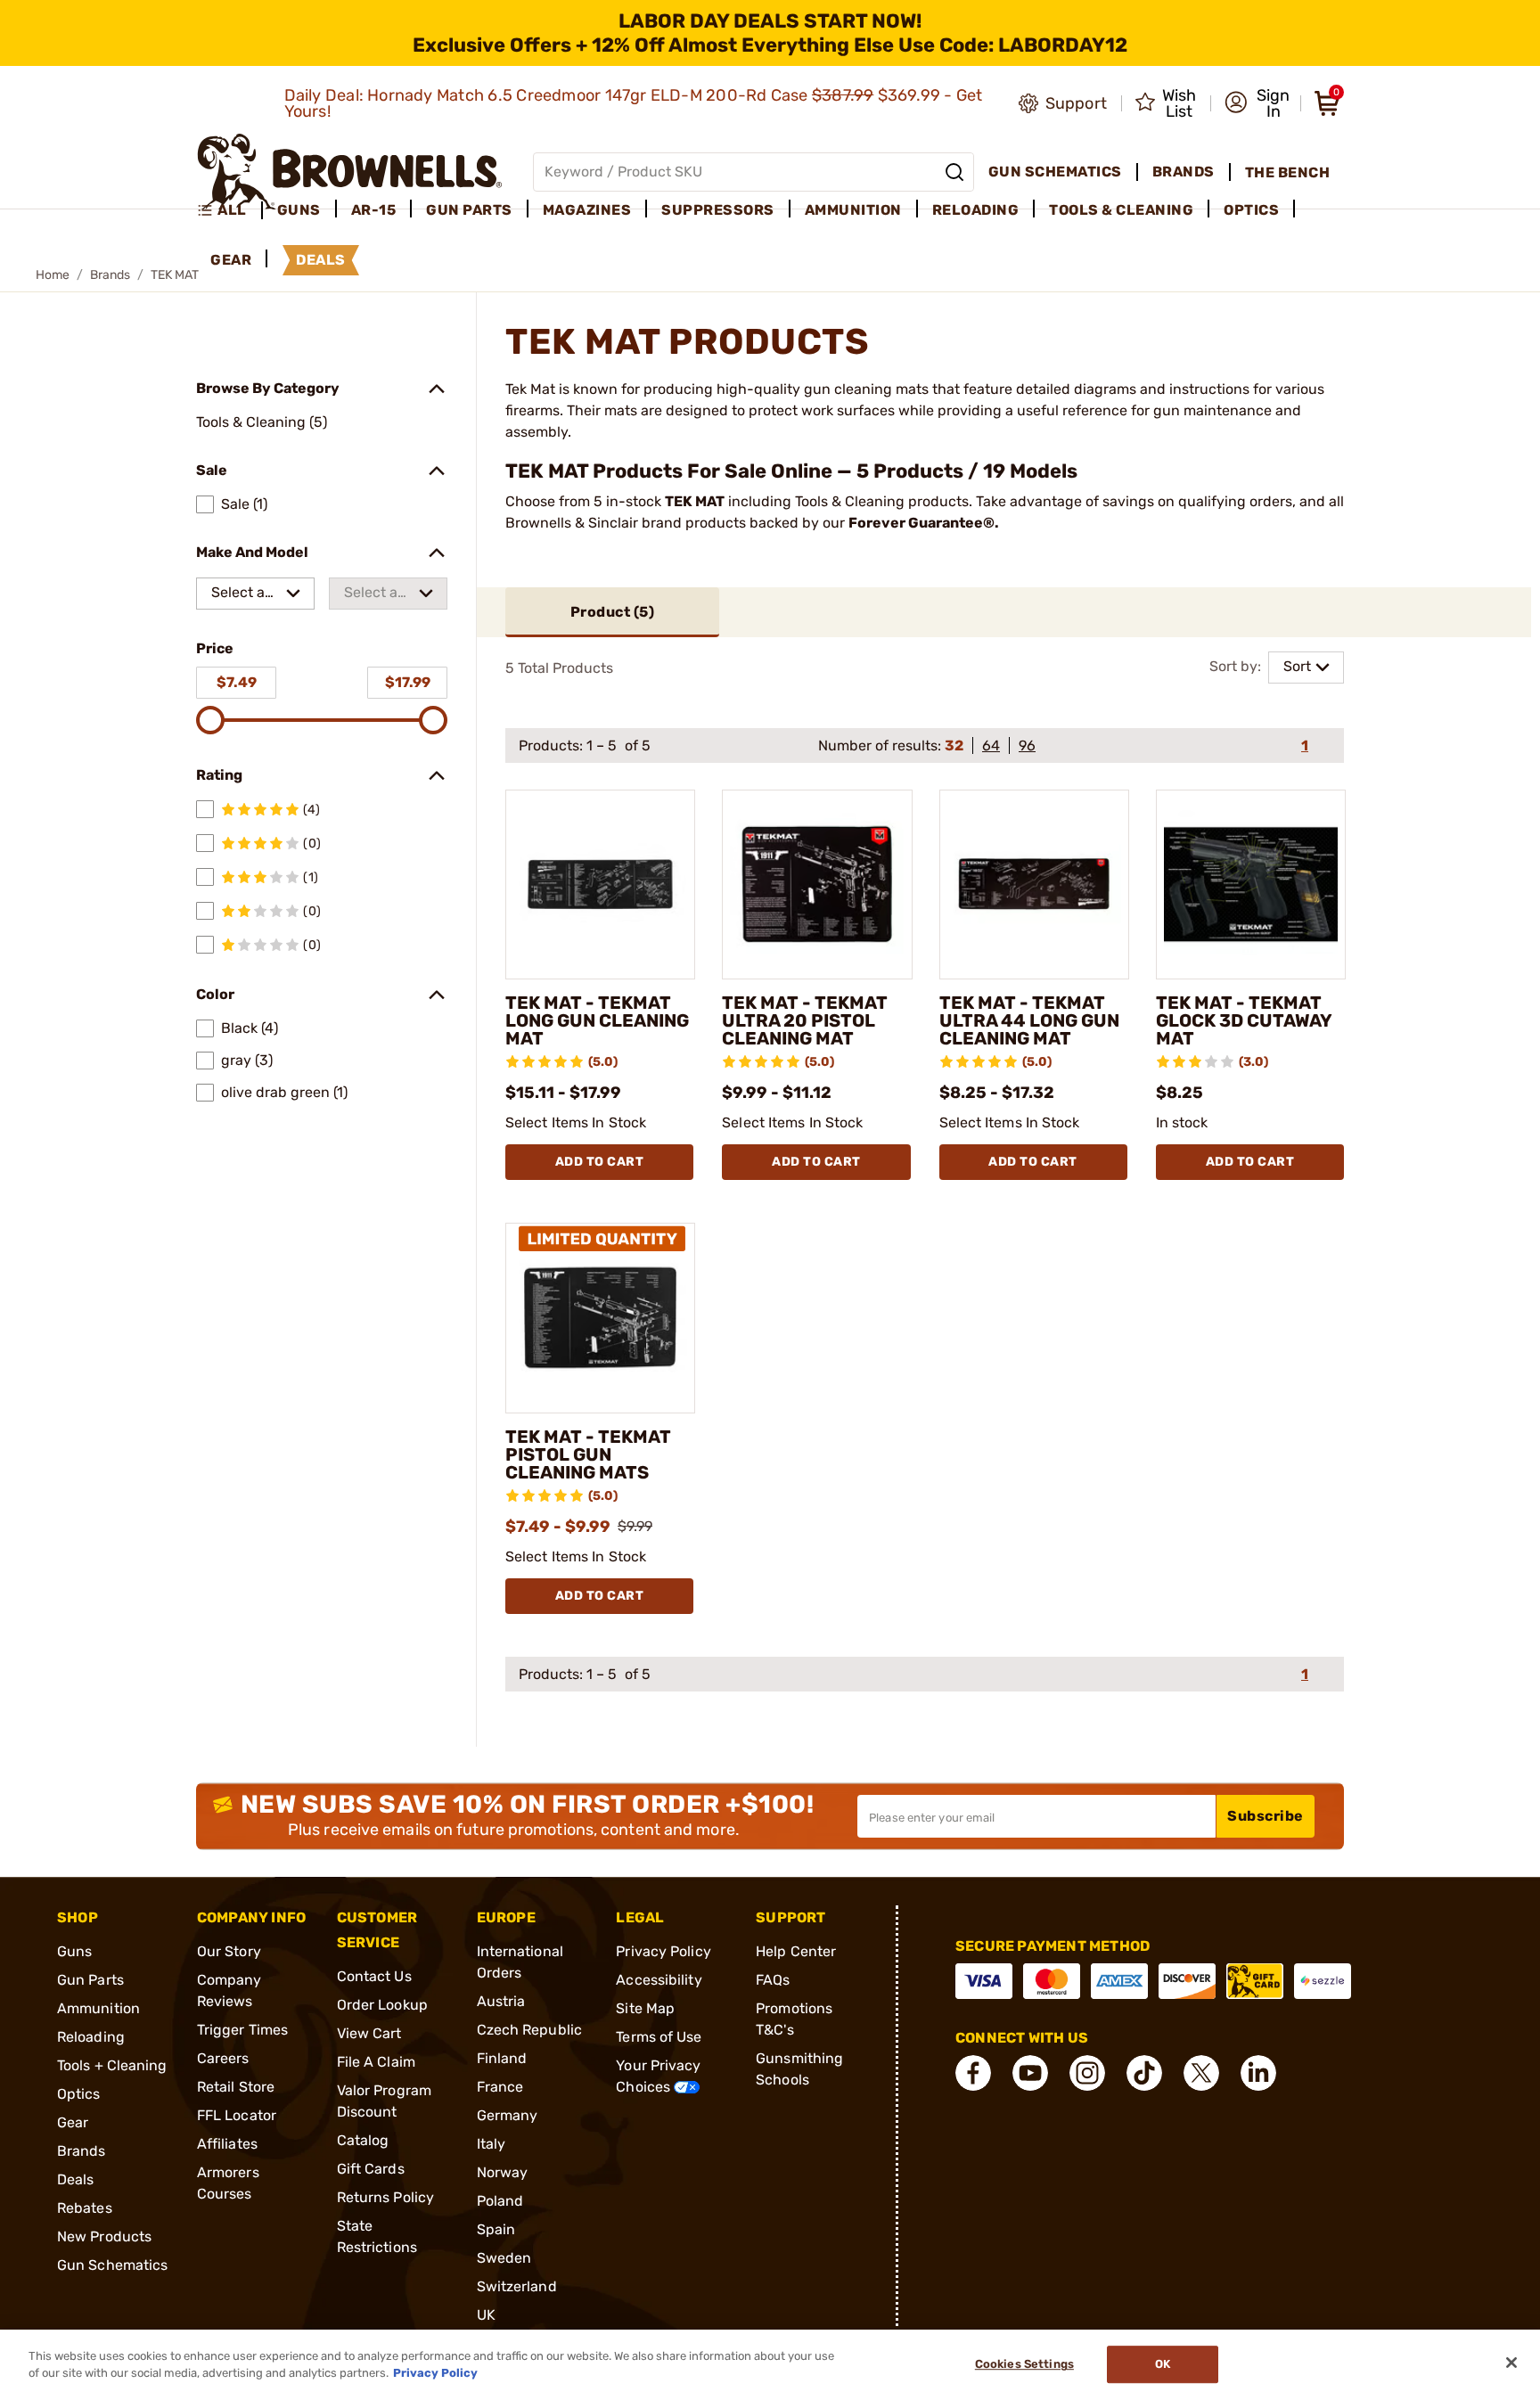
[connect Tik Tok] (1144, 2073)
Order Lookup (382, 2005)
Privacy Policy (663, 1951)
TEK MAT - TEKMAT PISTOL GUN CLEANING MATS (588, 1454)
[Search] (954, 172)
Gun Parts (90, 1980)
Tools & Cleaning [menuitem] (1121, 210)
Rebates (85, 2208)
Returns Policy (385, 2197)
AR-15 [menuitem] (374, 210)
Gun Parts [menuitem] (469, 210)
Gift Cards (371, 2169)
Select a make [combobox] (238, 597)
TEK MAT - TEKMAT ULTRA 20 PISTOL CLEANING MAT (805, 1020)
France (500, 2087)
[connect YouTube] (1030, 2073)
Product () (613, 612)
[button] (1257, 103)
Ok (1163, 2365)
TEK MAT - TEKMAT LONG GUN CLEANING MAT (597, 1020)
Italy (491, 2144)
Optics (79, 2094)
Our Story (229, 1951)
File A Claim (376, 2062)
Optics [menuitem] (1251, 210)
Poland (500, 2201)
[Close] (1511, 2363)
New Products (104, 2236)
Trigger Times (242, 2030)
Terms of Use (659, 2037)
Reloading (91, 2037)
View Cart (369, 2033)
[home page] (350, 172)
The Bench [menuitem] (1288, 172)
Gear (73, 2122)
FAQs (773, 1980)
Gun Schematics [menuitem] (1055, 172)
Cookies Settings (1024, 2365)
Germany (508, 2115)
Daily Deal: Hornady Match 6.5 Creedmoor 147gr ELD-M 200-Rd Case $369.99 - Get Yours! (634, 103)
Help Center (796, 1951)
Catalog (363, 2140)
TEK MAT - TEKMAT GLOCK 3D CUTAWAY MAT (1244, 1020)
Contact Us (374, 1976)
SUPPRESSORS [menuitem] (718, 210)
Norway (503, 2172)
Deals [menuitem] (321, 260)
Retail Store (236, 2087)
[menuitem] (229, 210)
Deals (76, 2179)
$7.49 (237, 682)
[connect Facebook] (973, 2073)
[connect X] (1201, 2073)
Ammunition (98, 2008)
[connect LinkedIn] (1258, 2073)
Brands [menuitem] (1184, 172)
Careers (223, 2058)
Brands (110, 275)
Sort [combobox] (1297, 666)
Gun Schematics (112, 2265)
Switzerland (517, 2286)
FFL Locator (237, 2115)
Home (53, 275)
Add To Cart (600, 1162)
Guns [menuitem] (299, 210)
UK (486, 2315)
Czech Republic (529, 2030)
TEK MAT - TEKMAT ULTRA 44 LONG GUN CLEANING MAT (1029, 1020)
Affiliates (227, 2144)
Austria (501, 2001)
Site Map (645, 2008)
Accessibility (659, 1980)
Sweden (504, 2258)
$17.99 (408, 682)
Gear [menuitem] (231, 260)
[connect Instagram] (1087, 2073)
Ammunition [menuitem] (853, 210)
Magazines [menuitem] (587, 210)
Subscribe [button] (1266, 1816)
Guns (74, 1951)
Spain (496, 2229)
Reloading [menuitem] (976, 210)
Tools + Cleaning (112, 2065)
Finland (502, 2058)
